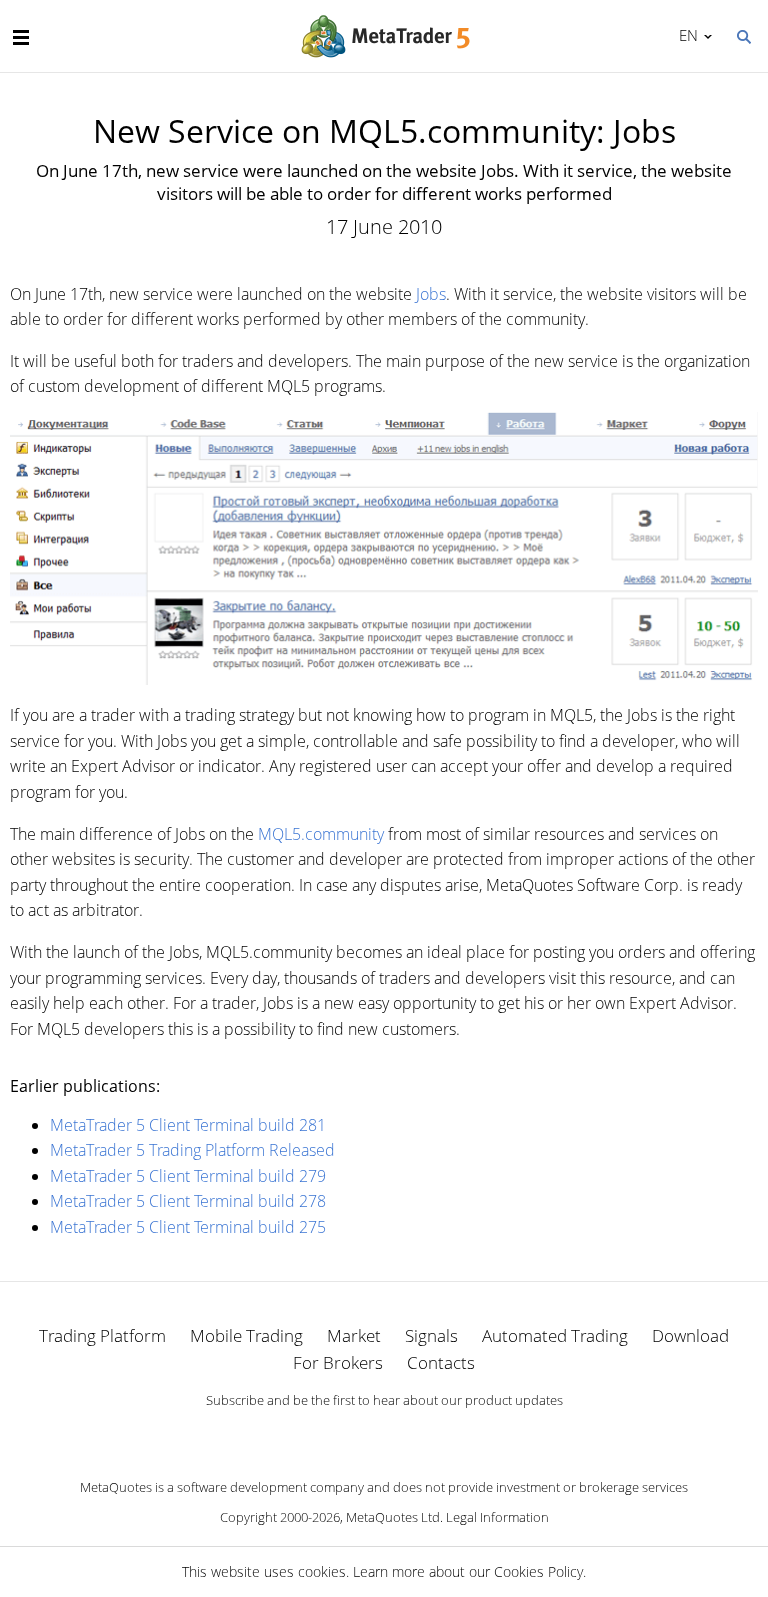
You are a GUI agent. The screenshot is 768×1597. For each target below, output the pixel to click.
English (685, 35)
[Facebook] (352, 1435)
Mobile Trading (246, 1335)
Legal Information (497, 1517)
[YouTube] (416, 1435)
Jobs (431, 294)
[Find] (743, 35)
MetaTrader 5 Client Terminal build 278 (188, 1201)
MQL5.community (321, 834)
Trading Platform (102, 1335)
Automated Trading (555, 1335)
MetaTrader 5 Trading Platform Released (192, 1150)
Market (354, 1335)
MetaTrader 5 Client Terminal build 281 (188, 1125)
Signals (431, 1335)
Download (690, 1335)
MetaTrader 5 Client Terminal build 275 (188, 1227)
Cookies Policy (538, 1571)
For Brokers (338, 1362)
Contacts (441, 1362)
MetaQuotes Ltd (393, 1517)
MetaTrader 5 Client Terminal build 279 (188, 1176)
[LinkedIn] (384, 1435)
